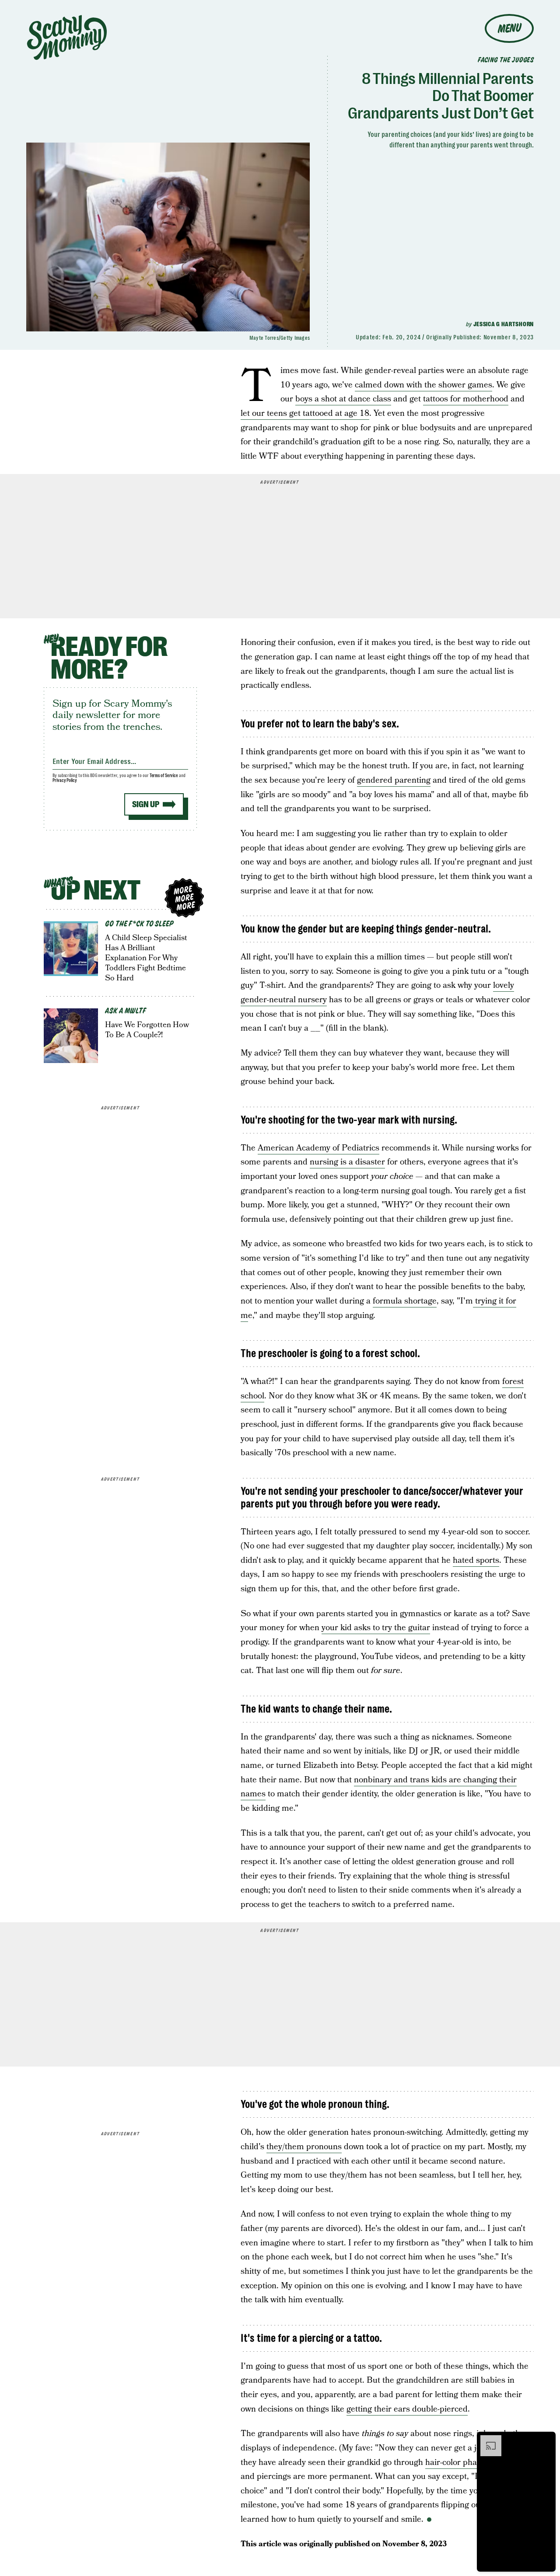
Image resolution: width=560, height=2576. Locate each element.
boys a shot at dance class (343, 399)
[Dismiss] (546, 2440)
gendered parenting (394, 780)
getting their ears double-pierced (407, 2409)
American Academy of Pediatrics (318, 1148)
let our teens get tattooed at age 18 (305, 413)
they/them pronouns (304, 2147)
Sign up (146, 804)
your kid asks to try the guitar (376, 1628)
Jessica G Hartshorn (504, 324)
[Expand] (486, 2440)
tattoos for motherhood (466, 399)
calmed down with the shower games (423, 385)
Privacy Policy (65, 780)
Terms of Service (164, 776)
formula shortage (405, 1301)
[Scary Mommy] (67, 37)
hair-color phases (457, 2463)
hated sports (476, 1560)
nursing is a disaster (347, 1162)
